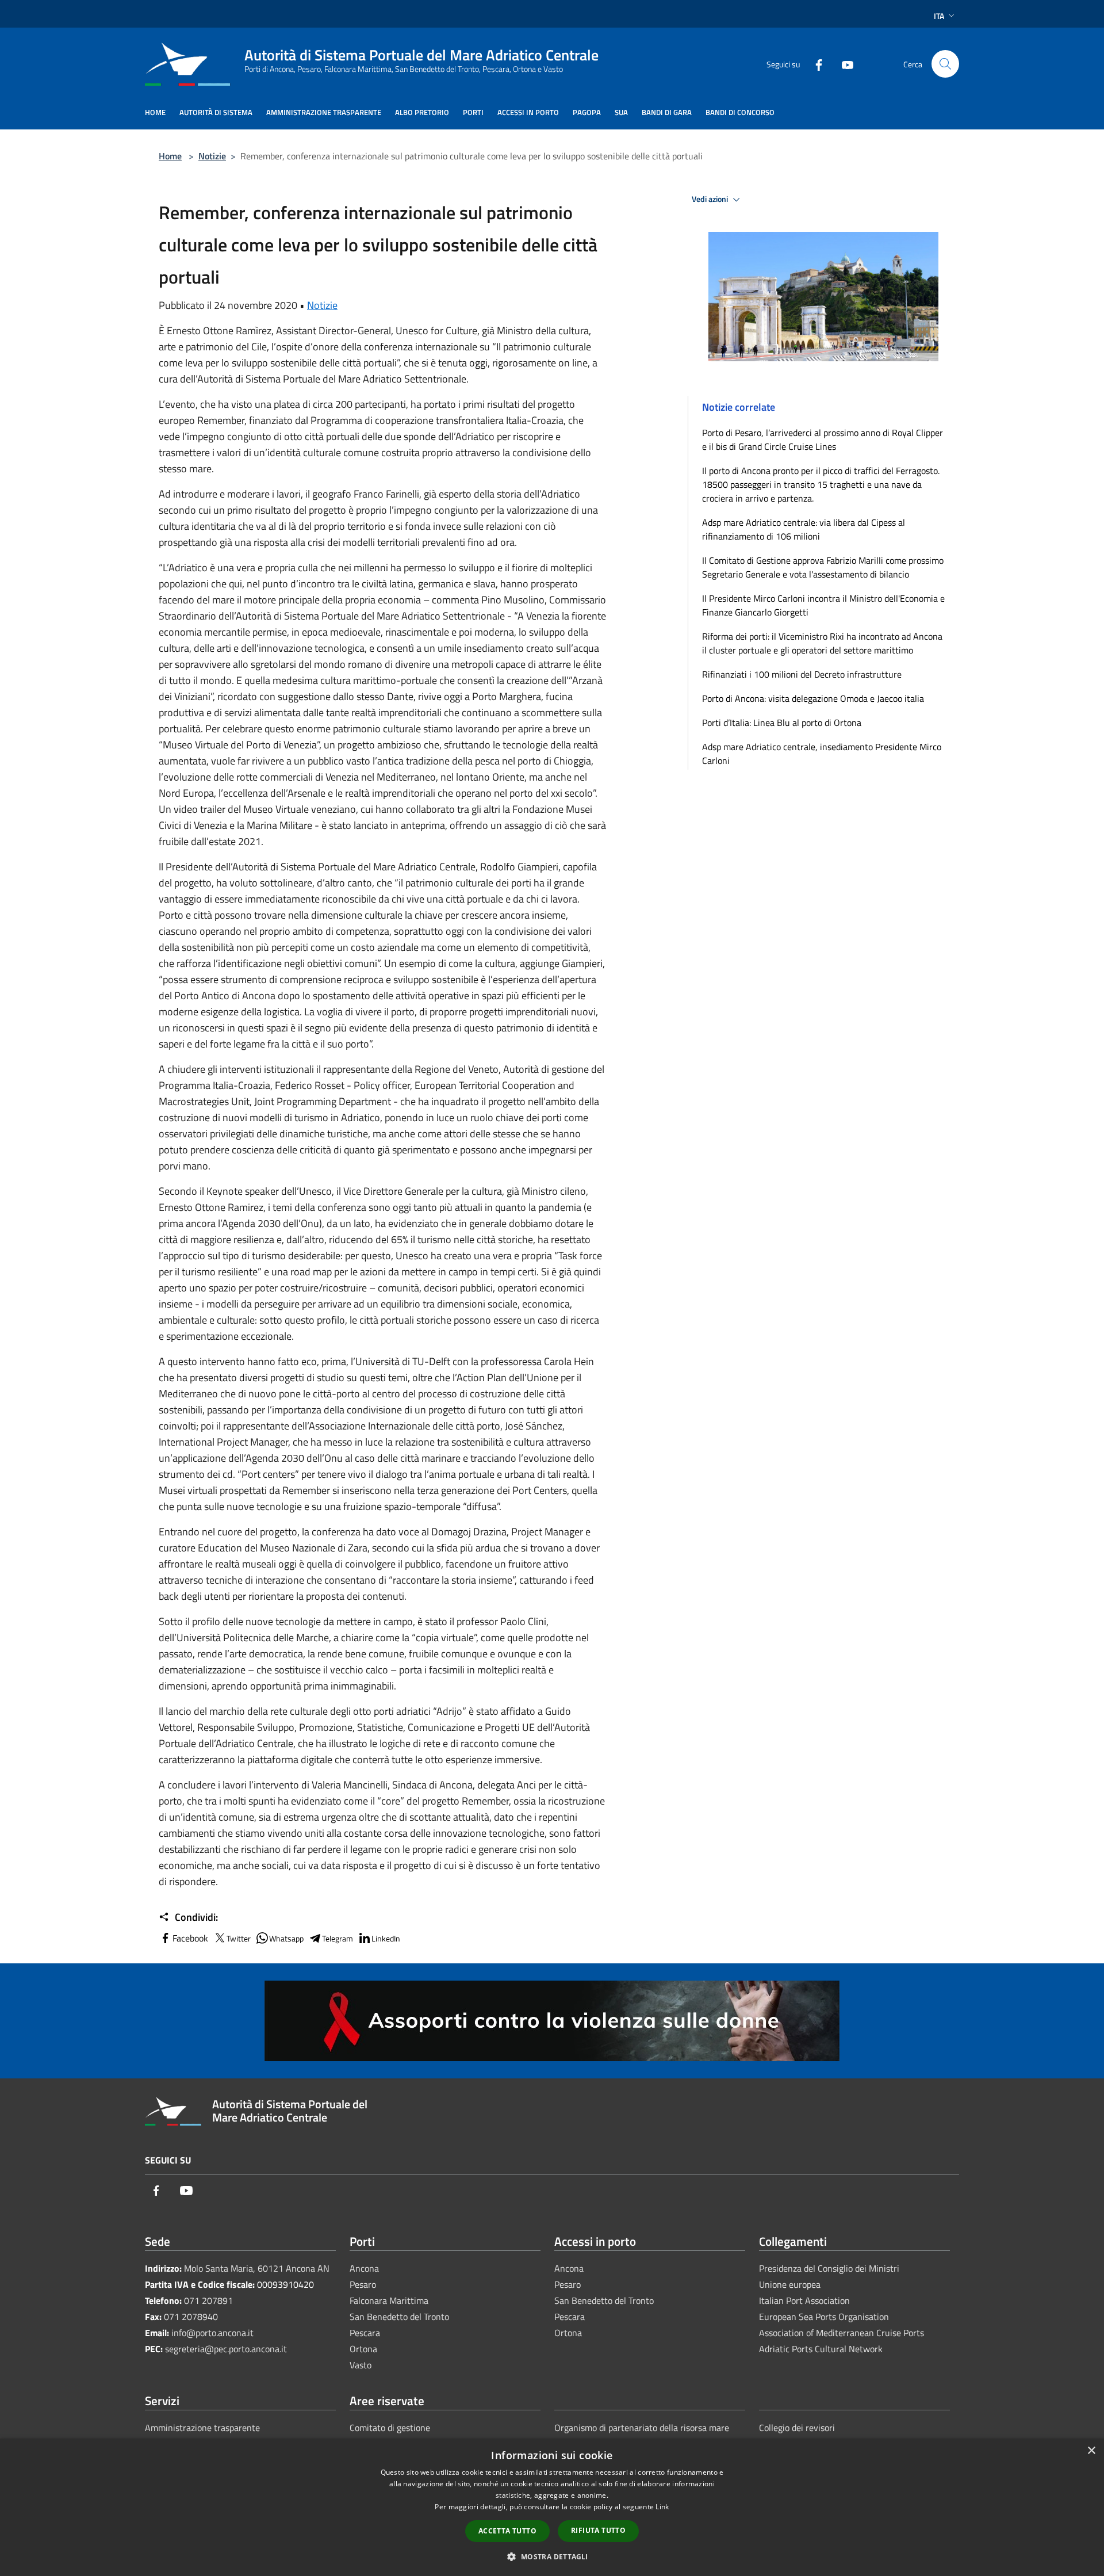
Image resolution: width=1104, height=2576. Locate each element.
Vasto (361, 2365)
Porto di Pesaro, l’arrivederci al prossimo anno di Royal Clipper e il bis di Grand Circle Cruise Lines (823, 439)
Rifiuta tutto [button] (598, 2530)
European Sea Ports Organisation (824, 2317)
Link (662, 2507)
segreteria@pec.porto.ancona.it (226, 2349)
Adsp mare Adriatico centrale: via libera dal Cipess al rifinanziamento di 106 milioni (804, 529)
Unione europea (790, 2284)
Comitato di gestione (390, 2428)
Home (170, 156)
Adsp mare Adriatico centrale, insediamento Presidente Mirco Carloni (822, 754)
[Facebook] (814, 64)
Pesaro (363, 2284)
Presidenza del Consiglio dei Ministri (829, 2268)
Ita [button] (939, 16)
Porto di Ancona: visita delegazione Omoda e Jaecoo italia (813, 698)
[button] (552, 2556)
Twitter (239, 1938)
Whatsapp (286, 1938)
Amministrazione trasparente (202, 2428)
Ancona (364, 2268)
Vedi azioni (711, 199)
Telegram (338, 1938)
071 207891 (208, 2300)
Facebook (190, 1938)
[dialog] (552, 2507)
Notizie (212, 156)
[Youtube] (843, 64)
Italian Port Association (804, 2300)
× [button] (1091, 2451)
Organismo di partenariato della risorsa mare (642, 2428)
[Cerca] (945, 64)
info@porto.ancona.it (212, 2333)
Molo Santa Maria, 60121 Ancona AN (257, 2268)
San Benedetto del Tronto (399, 2317)
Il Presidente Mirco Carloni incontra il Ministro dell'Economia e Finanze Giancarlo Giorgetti (823, 605)
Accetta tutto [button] (507, 2531)
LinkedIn (386, 1938)
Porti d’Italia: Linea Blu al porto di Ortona (782, 723)
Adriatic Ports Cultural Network (821, 2349)
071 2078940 (191, 2317)
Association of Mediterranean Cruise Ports (842, 2333)
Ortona (363, 2349)
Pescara (365, 2333)
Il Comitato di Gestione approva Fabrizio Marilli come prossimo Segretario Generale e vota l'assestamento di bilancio (823, 567)
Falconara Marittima (389, 2300)
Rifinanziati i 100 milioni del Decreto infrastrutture (802, 674)
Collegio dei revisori (797, 2428)
